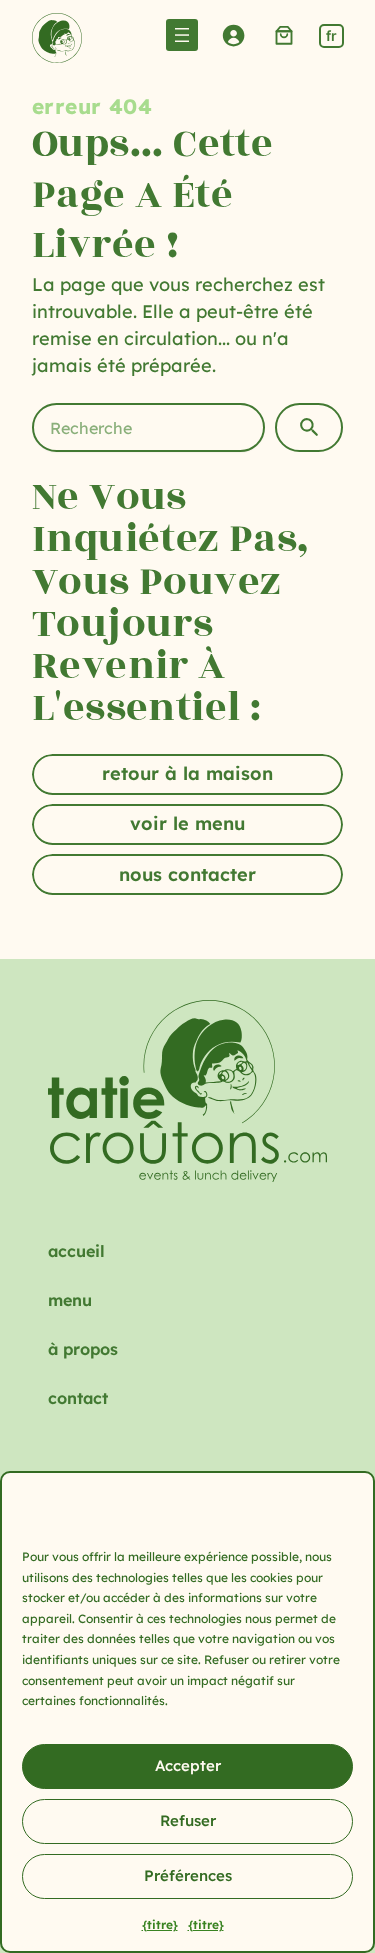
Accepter (188, 1765)
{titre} (160, 1924)
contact (78, 1398)
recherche (309, 427)
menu (70, 1300)
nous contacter (187, 874)
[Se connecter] (233, 34)
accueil (76, 1251)
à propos (83, 1349)
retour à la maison (187, 773)
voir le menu (187, 823)
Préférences (188, 1875)
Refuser (188, 1820)
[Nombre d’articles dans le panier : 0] (284, 34)
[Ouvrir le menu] (182, 35)
